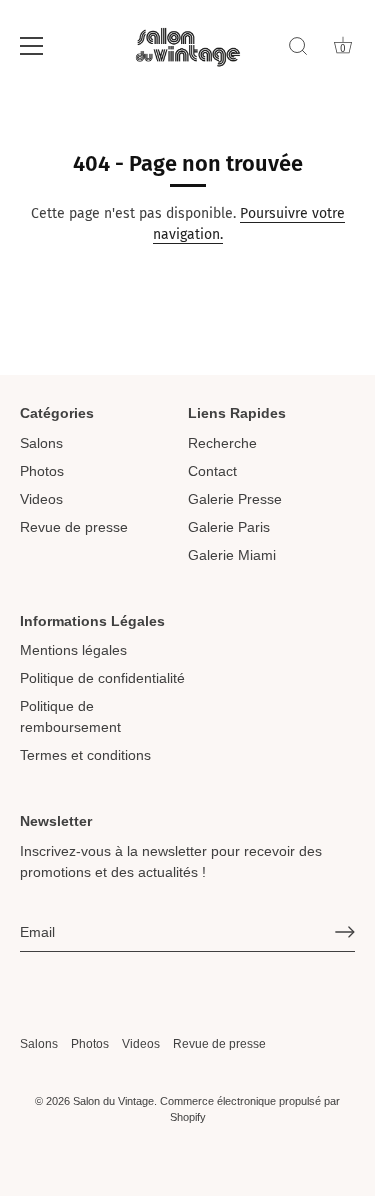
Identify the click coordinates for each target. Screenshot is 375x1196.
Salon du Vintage (113, 1101)
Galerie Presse (235, 499)
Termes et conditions (85, 755)
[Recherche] (298, 49)
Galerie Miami (232, 555)
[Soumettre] (345, 932)
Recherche (222, 443)
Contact (212, 471)
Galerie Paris (229, 527)
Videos (41, 499)
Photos (42, 471)
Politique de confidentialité (102, 678)
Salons (41, 443)
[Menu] (32, 46)
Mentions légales (73, 650)
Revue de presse (74, 527)
